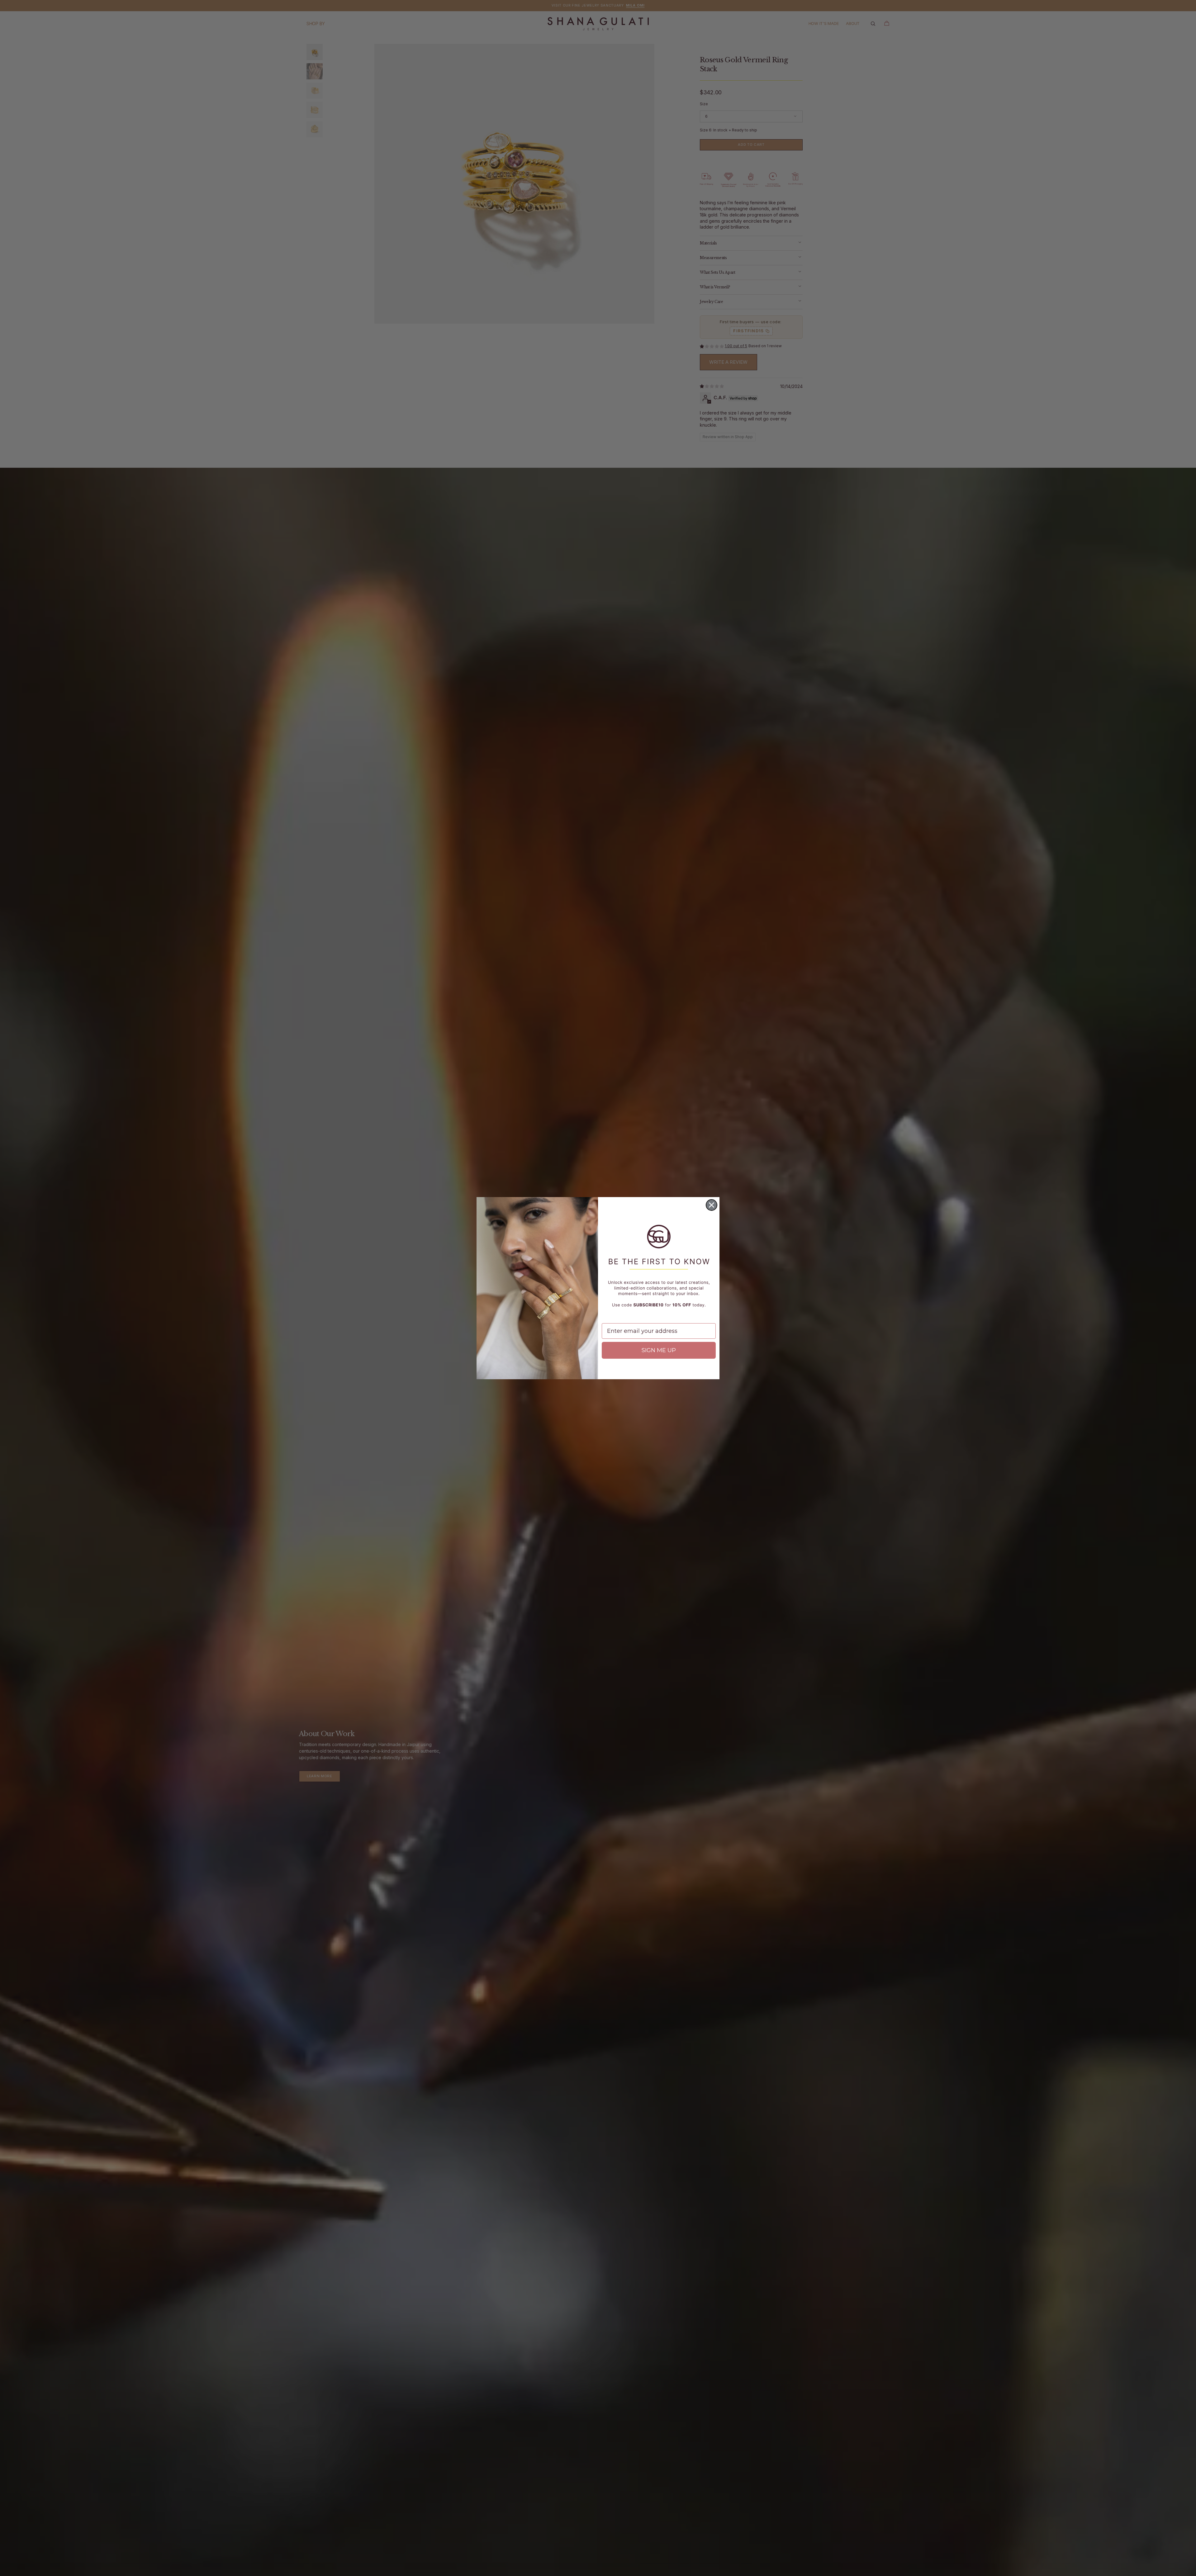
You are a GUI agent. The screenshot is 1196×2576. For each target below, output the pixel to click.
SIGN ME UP (659, 1350)
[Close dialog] (712, 1205)
